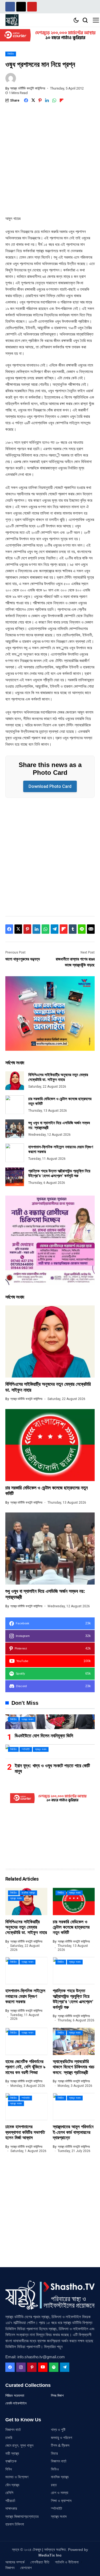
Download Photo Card (50, 786)
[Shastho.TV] (12, 20)
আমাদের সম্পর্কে (15, 2562)
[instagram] (21, 2367)
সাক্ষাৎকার (11, 2508)
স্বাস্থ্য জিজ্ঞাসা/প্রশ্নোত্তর (22, 2516)
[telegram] (65, 2367)
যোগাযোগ (26, 2568)
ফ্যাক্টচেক (11, 2461)
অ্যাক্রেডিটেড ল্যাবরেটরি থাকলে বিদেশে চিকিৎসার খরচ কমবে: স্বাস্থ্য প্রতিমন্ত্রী (74, 2067)
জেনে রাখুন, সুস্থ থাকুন (19, 2445)
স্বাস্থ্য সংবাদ (59, 2516)
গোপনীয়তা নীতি (40, 2562)
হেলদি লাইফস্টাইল (16, 2403)
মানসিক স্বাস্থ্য (60, 2477)
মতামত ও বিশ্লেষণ (17, 2477)
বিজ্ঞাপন (10, 2568)
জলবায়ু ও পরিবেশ (61, 2438)
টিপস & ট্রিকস (60, 2445)
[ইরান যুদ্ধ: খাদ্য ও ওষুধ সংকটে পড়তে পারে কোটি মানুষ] (50, 1752)
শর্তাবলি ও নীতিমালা (67, 2562)
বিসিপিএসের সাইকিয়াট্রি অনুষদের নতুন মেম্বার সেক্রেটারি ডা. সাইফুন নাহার (58, 1077)
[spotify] (54, 2367)
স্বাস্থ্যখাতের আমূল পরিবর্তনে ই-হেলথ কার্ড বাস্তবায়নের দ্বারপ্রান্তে (73, 2132)
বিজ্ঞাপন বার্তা (13, 2430)
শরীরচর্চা (10, 2501)
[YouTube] (43, 2367)
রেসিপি (9, 2493)
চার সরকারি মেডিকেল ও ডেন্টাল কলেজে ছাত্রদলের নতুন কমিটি (71, 1927)
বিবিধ (9, 2469)
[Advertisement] (50, 163)
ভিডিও (55, 2469)
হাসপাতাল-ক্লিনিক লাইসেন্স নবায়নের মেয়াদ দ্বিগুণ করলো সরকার (25, 1996)
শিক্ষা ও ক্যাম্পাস (61, 2501)
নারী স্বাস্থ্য (12, 2453)
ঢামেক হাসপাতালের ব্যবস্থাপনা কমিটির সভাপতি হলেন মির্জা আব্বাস (25, 2132)
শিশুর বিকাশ (57, 2396)
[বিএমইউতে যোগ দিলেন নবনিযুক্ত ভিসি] (50, 1722)
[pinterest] (32, 2367)
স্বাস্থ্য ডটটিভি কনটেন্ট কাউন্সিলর (28, 88)
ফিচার (54, 2453)
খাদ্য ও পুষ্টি (58, 2430)
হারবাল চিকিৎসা (15, 2524)
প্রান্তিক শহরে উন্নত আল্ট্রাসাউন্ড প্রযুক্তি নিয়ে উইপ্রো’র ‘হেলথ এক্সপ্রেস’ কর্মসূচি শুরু (59, 1173)
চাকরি (9, 2438)
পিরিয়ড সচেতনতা (15, 2396)
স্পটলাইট (57, 2508)
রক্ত (54, 2485)
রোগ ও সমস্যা (60, 2493)
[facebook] (10, 2367)
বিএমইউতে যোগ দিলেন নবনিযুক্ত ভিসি (44, 1736)
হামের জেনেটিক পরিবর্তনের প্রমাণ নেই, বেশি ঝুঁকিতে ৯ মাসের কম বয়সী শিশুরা (25, 2067)
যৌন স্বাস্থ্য (12, 2485)
